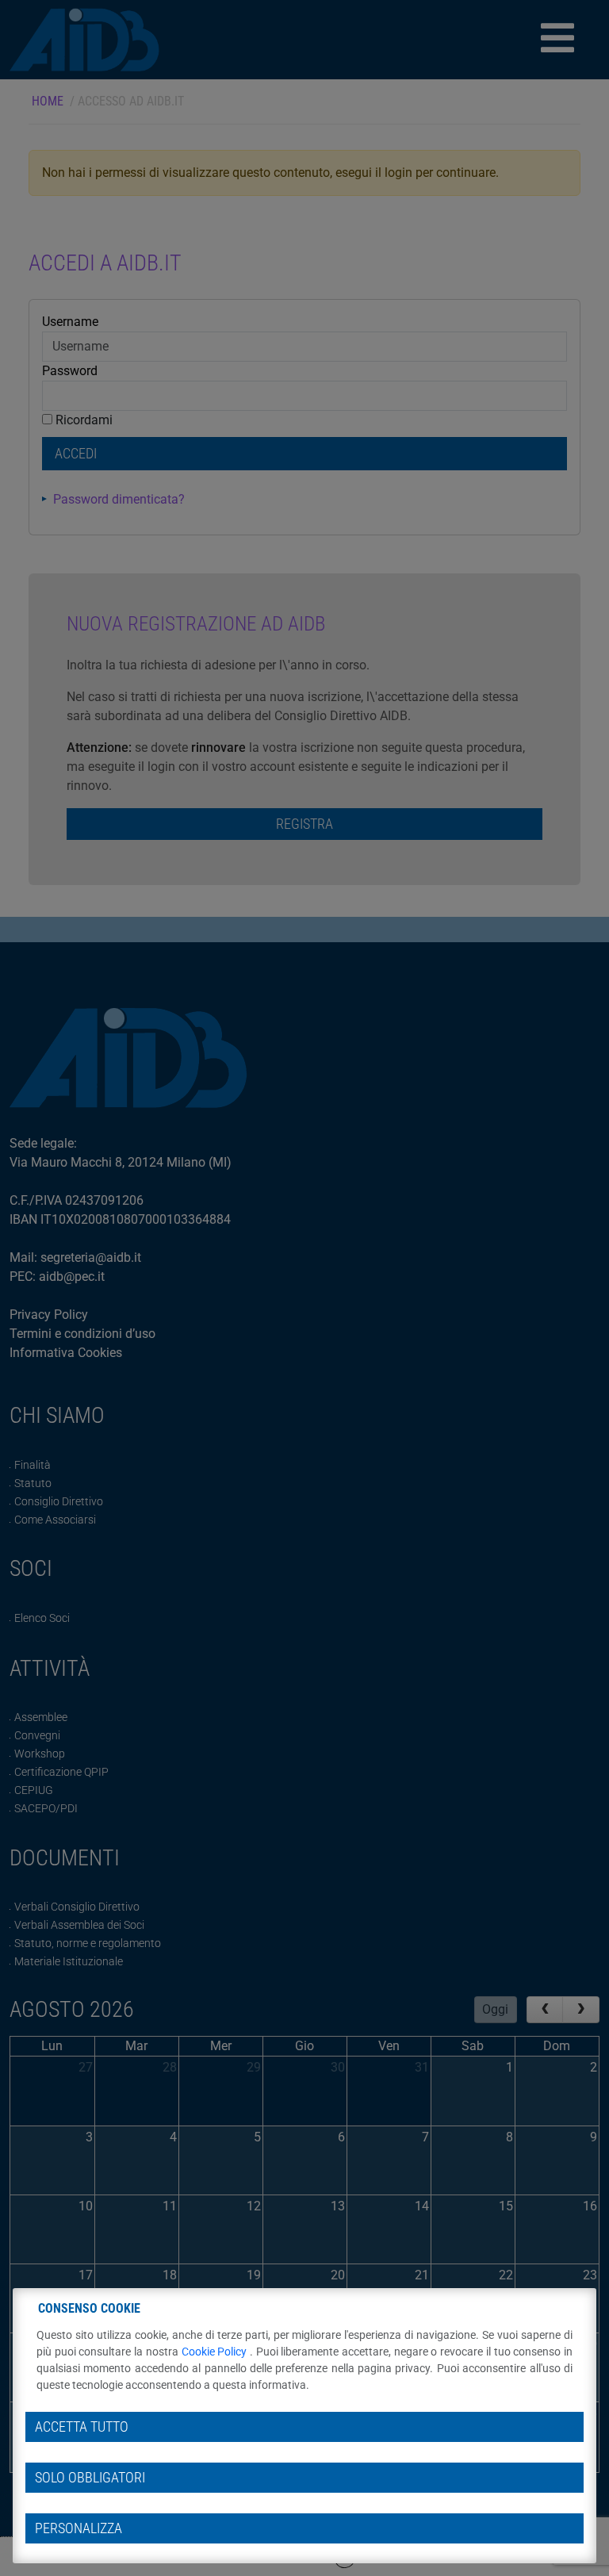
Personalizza (79, 2528)
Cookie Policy (216, 2352)
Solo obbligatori (90, 2478)
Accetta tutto (82, 2427)
